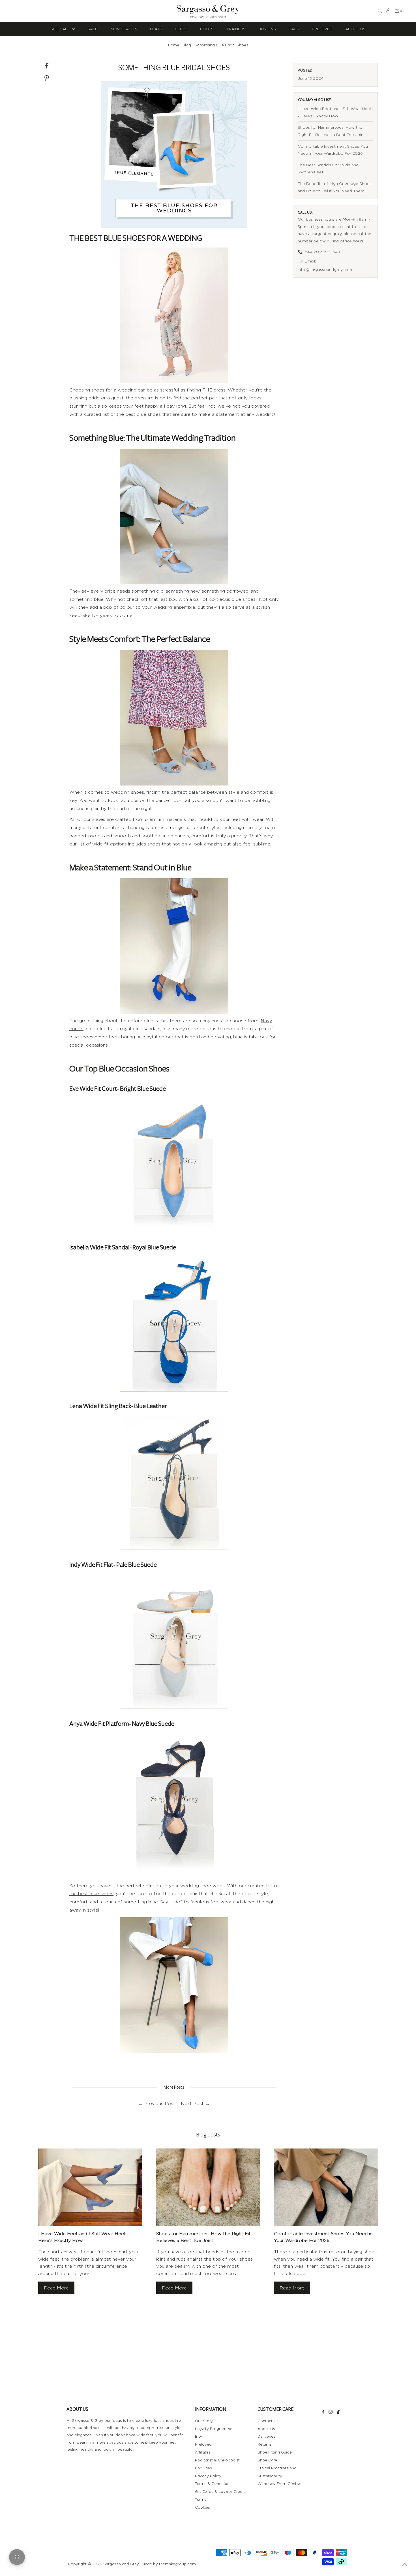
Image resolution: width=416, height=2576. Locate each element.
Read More (56, 2288)
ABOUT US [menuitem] (355, 29)
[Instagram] (331, 2413)
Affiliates (203, 2452)
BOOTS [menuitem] (207, 29)
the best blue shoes (139, 414)
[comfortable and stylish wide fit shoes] (174, 1985)
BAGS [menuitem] (294, 29)
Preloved (203, 2444)
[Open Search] (380, 11)
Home (174, 45)
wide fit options (110, 844)
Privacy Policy (208, 2476)
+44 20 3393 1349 (322, 252)
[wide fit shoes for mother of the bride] (174, 315)
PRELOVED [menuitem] (322, 29)
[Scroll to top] (405, 2565)
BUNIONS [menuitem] (267, 29)
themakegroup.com (177, 2564)
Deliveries (266, 2436)
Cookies (202, 2507)
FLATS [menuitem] (156, 29)
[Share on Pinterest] (47, 79)
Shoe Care (267, 2460)
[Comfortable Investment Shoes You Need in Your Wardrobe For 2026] (326, 2187)
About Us (266, 2429)
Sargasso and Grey (121, 2564)
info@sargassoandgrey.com (325, 269)
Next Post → (195, 2103)
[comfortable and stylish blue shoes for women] (174, 718)
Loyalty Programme (214, 2429)
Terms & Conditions (213, 2484)
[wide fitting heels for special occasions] (174, 517)
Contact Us (268, 2421)
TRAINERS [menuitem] (236, 29)
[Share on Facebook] (47, 67)
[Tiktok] (338, 2413)
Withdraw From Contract (281, 2484)
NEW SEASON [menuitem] (124, 29)
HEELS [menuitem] (181, 29)
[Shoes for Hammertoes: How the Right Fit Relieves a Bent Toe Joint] (208, 2187)
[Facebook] (323, 2413)
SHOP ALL (61, 29)
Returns (265, 2444)
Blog (187, 45)
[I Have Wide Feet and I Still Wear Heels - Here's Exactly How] (90, 2187)
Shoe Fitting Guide (275, 2452)
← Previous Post (157, 2103)
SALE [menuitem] (93, 29)
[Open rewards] (17, 2557)
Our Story (204, 2421)
